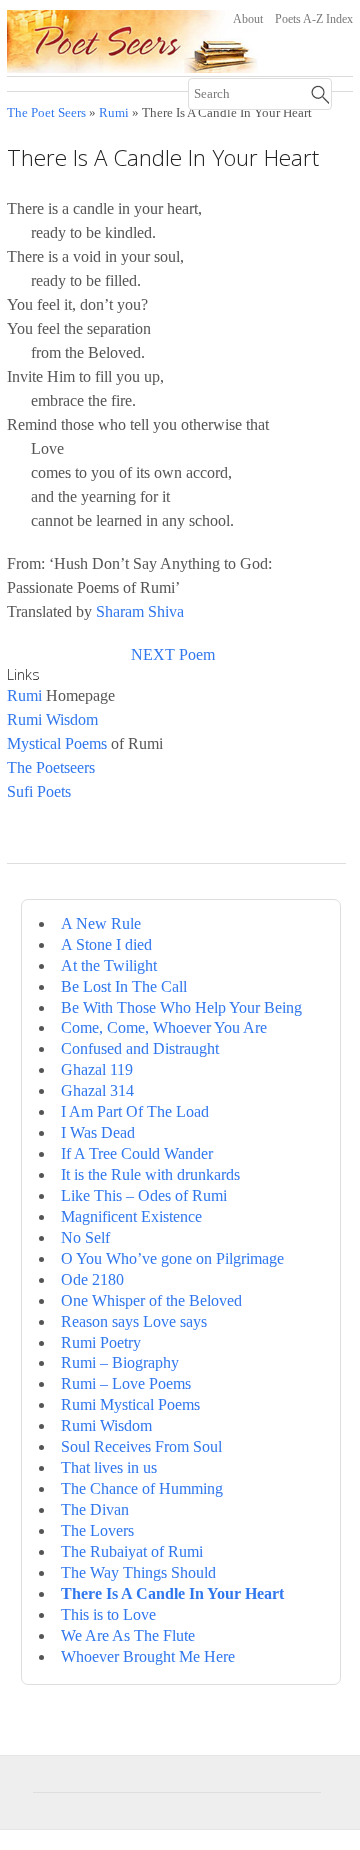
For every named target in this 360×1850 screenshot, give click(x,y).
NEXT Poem (173, 654)
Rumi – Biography (120, 1362)
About (248, 19)
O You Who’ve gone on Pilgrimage (172, 1258)
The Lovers (97, 1530)
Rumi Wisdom (52, 719)
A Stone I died (106, 944)
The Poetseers (51, 767)
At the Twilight (109, 965)
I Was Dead (98, 1132)
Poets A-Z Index (314, 19)
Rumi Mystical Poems (130, 1404)
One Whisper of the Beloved (151, 1300)
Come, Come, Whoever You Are (164, 1027)
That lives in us (109, 1467)
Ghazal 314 (97, 1090)
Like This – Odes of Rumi (144, 1195)
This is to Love (108, 1614)
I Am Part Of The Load (135, 1111)
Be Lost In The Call (124, 986)
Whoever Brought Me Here (148, 1656)
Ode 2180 (92, 1279)
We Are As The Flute (128, 1635)
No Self (85, 1237)
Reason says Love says (134, 1321)
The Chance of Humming (142, 1488)
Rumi (114, 113)
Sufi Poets (39, 791)
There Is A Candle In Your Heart (172, 1593)
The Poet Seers (46, 113)
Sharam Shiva (140, 611)
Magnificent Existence (131, 1216)
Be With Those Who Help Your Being (181, 1007)
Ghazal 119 (97, 1069)
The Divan (95, 1509)
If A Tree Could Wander (137, 1153)
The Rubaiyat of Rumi (132, 1551)
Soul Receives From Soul (141, 1446)
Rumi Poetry (101, 1342)
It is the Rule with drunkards (150, 1174)
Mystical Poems (57, 743)
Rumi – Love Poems (126, 1383)
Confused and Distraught (140, 1048)
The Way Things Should (138, 1572)
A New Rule (101, 923)
